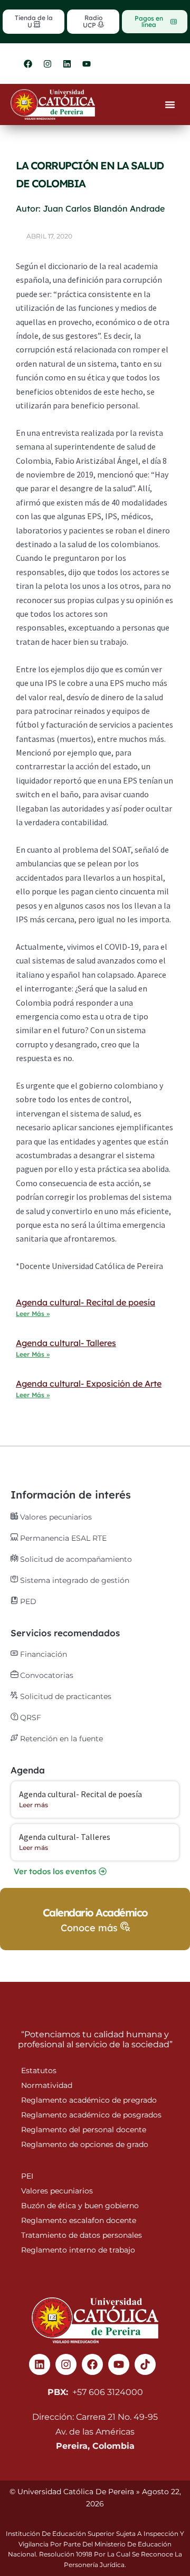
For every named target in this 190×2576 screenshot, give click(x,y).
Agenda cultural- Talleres (66, 1343)
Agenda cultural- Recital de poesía (85, 1302)
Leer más (34, 1805)
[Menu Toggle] (170, 104)
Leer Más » (33, 1314)
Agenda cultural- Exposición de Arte (89, 1384)
